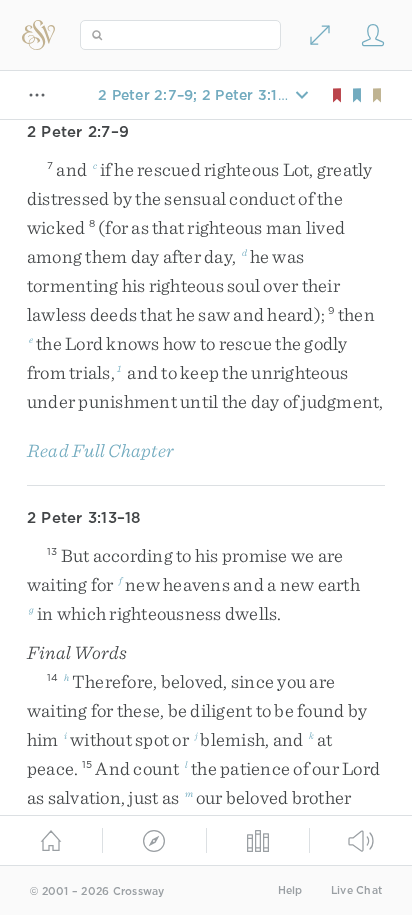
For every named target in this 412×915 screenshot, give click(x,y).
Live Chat (356, 890)
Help (290, 890)
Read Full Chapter (100, 450)
